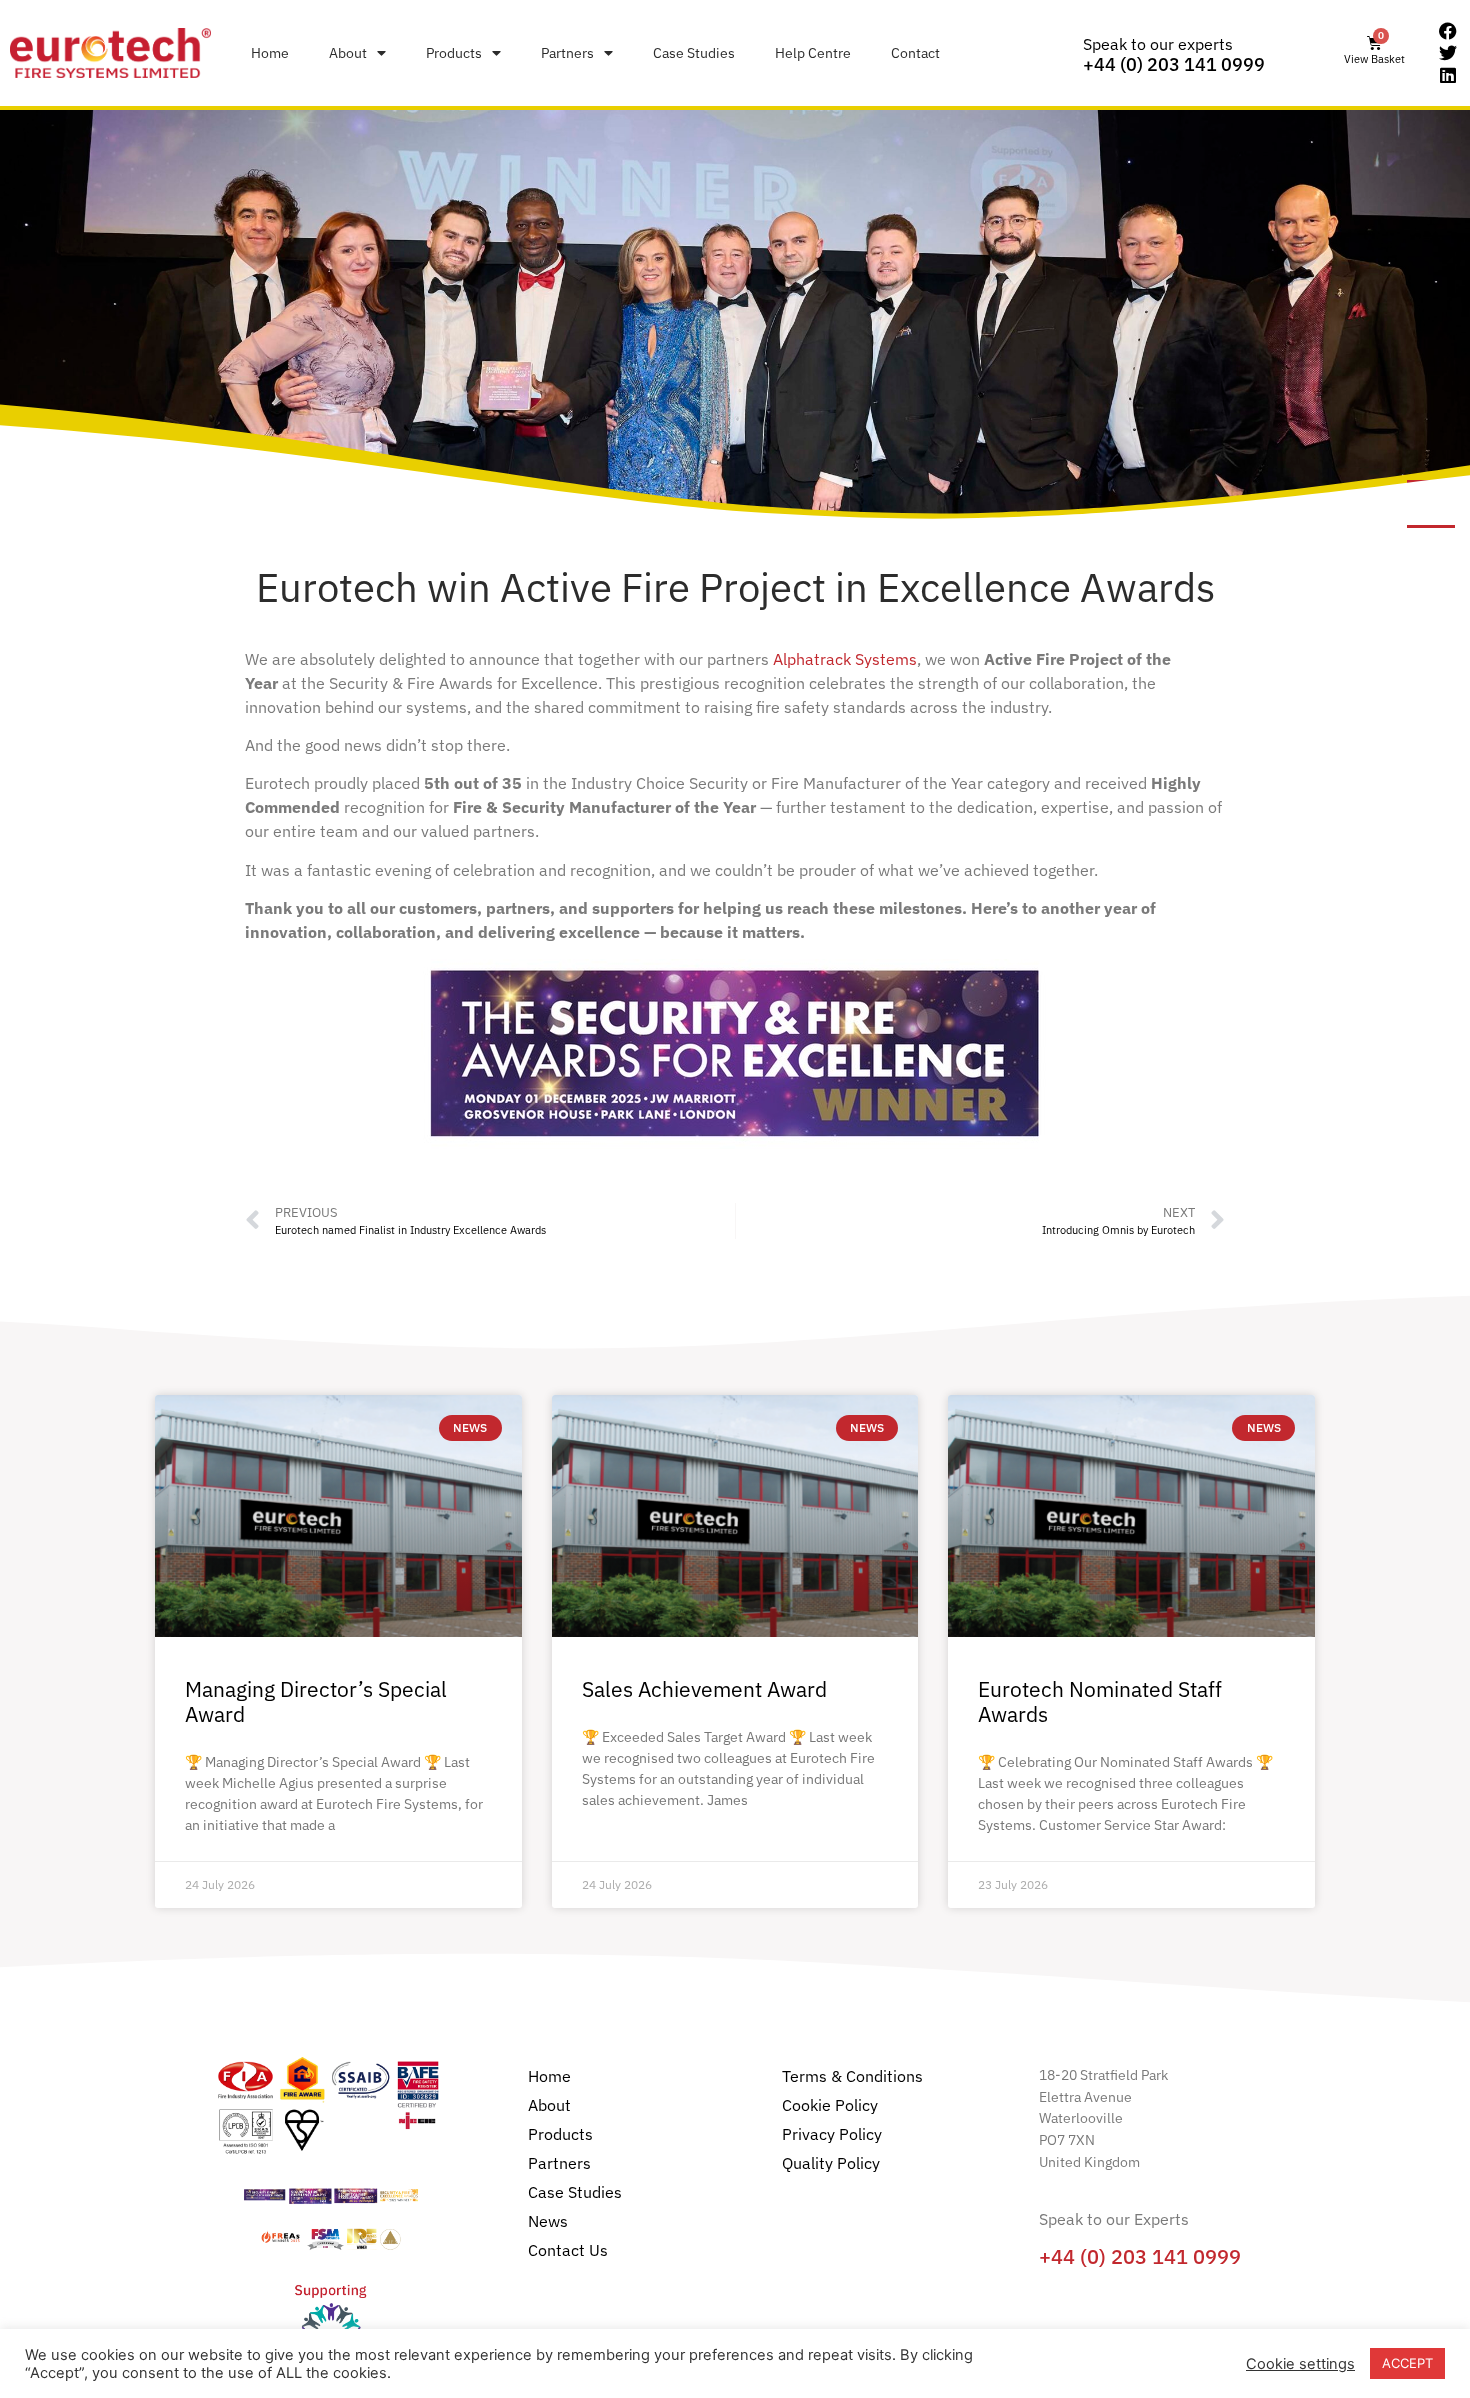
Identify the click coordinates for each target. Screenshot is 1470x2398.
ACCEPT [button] (1407, 2363)
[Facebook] (1448, 32)
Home (270, 52)
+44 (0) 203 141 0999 (1174, 64)
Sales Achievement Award (704, 1689)
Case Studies (694, 52)
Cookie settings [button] (1300, 2364)
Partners (567, 52)
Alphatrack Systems (845, 659)
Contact (915, 52)
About (348, 52)
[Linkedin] (1448, 75)
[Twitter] (1448, 53)
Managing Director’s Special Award (316, 1701)
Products (454, 52)
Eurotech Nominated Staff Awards (1100, 1701)
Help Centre (813, 52)
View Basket (1374, 59)
